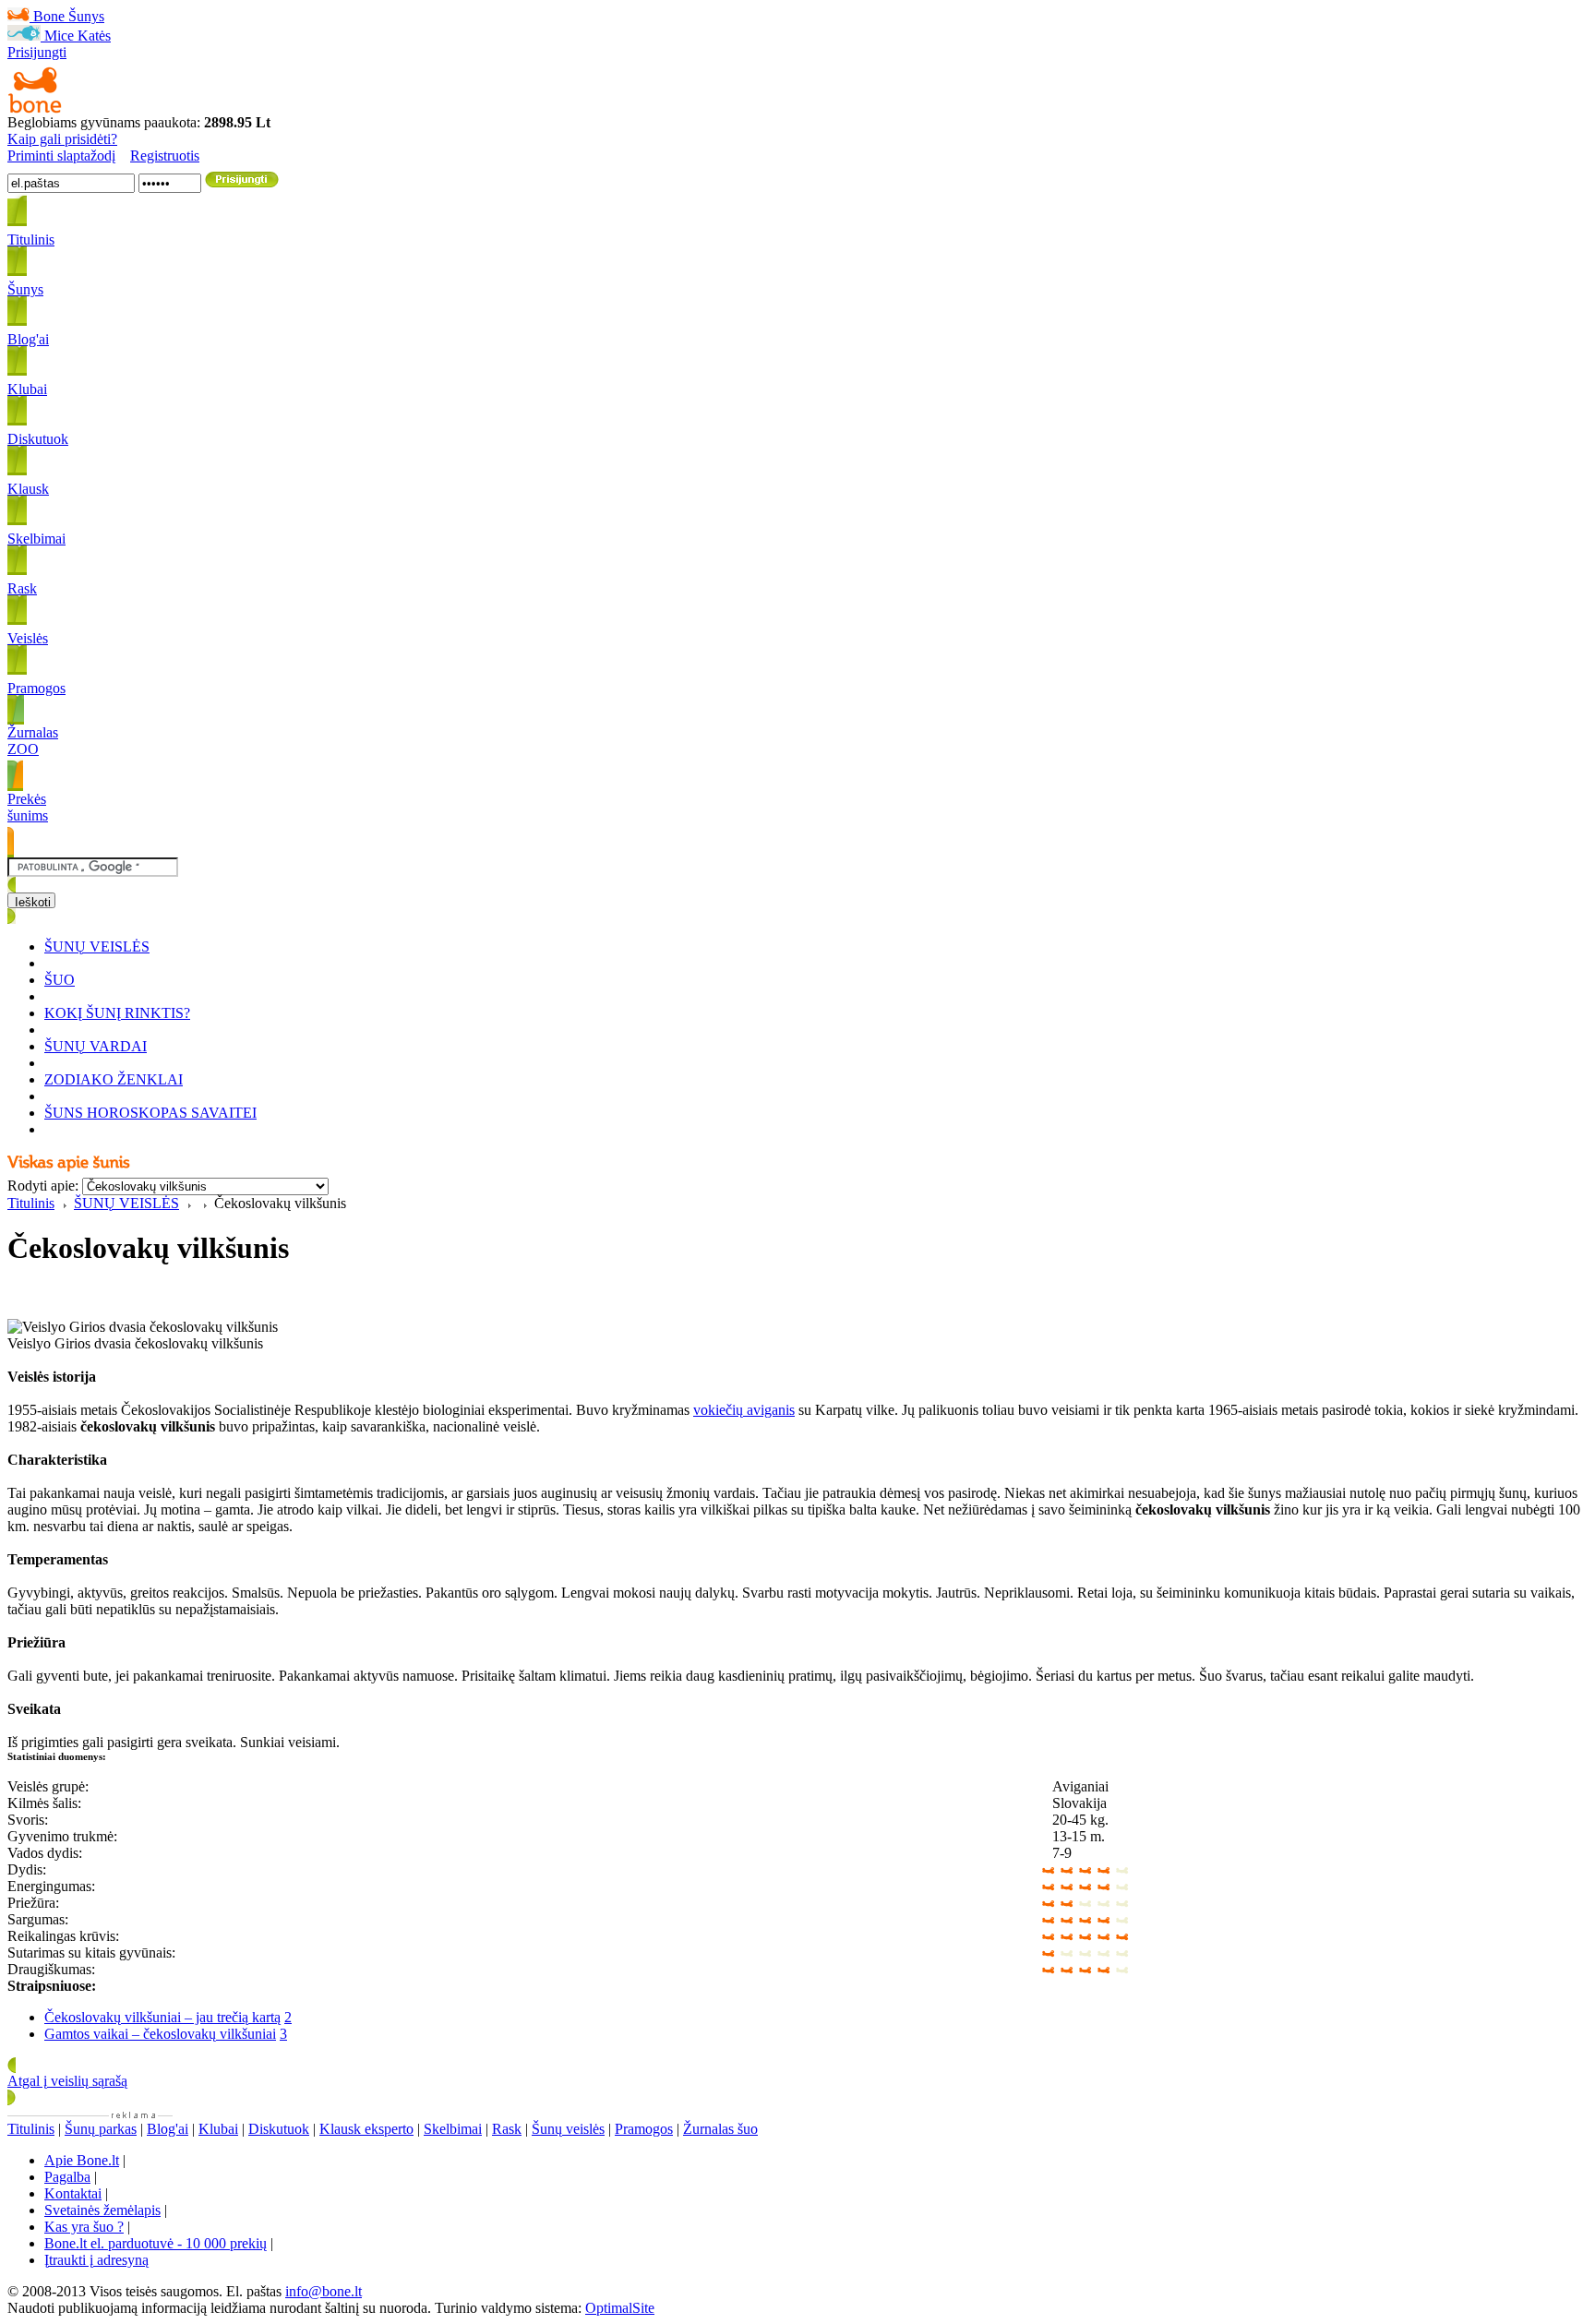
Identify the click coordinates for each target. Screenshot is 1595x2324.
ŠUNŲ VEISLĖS (97, 946)
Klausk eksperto (366, 2129)
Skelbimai (453, 2129)
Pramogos (644, 2129)
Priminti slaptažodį (61, 156)
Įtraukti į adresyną (96, 2260)
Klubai (218, 2129)
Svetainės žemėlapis (102, 2210)
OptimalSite (620, 2308)
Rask (507, 2129)
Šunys (86, 16)
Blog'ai (168, 2129)
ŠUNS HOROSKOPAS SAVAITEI (150, 1113)
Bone (49, 16)
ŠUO (60, 980)
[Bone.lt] (35, 109)
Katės (94, 36)
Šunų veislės (568, 2129)
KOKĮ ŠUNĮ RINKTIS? (117, 1013)
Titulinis (31, 1203)
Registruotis (165, 156)
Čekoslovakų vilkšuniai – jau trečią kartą (162, 2017)
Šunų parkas (101, 2129)
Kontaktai (73, 2193)
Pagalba (67, 2177)
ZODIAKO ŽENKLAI (114, 1079)
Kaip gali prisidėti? (62, 139)
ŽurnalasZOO (33, 741)
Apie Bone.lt (82, 2160)
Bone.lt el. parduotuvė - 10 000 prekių (156, 2243)
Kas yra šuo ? (84, 2227)
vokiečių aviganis (744, 1410)
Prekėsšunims (28, 807)
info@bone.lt (324, 2291)
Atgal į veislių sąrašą (67, 2081)
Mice (59, 36)
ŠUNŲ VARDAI (96, 1046)
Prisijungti (37, 52)
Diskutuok (279, 2129)
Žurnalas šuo (720, 2129)
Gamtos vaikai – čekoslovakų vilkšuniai (160, 2034)
